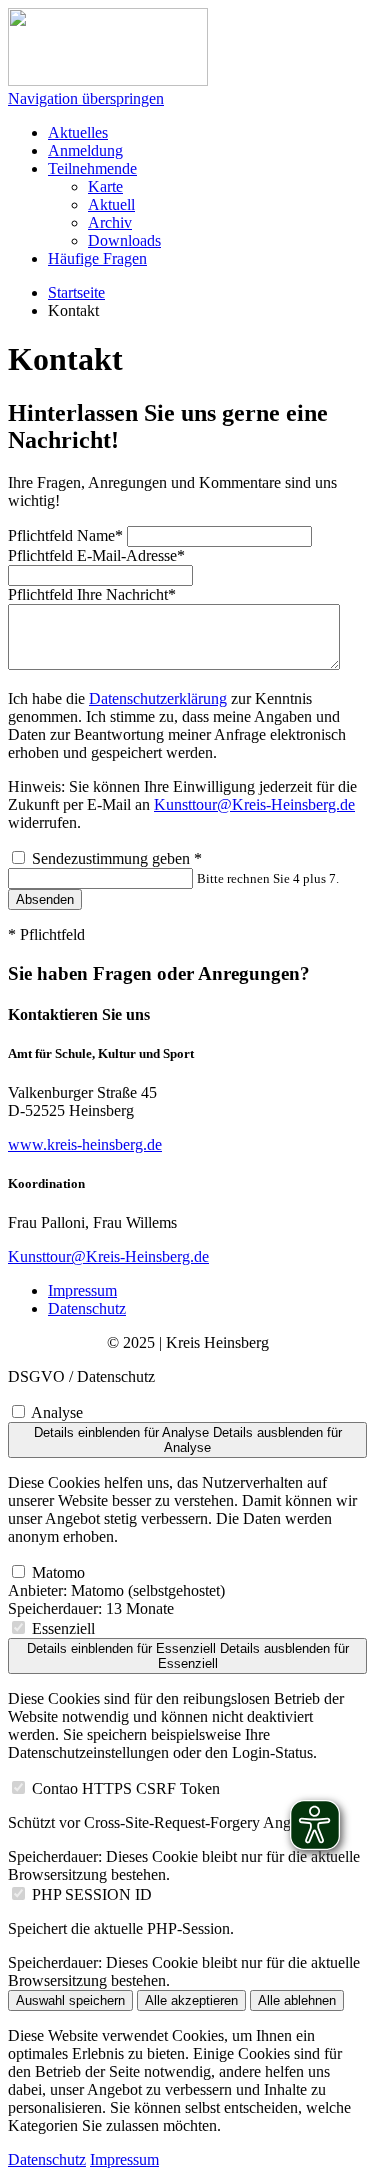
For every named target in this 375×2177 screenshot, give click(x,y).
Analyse (57, 1412)
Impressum (82, 1290)
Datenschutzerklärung (158, 698)
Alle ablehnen (297, 2000)
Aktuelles (78, 132)
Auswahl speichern (70, 2000)
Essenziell (63, 1628)
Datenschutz (87, 1308)
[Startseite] (108, 80)
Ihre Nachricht (92, 594)
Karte (105, 186)
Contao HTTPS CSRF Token (126, 1788)
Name (65, 535)
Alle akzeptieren (191, 2000)
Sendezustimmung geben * (117, 858)
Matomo (58, 1572)
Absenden (45, 899)
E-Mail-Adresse (96, 555)
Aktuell (111, 204)
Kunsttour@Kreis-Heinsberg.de (254, 804)
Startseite (76, 292)
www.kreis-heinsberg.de (85, 1144)
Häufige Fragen (97, 258)
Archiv (110, 222)
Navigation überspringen (86, 98)
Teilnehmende (92, 168)
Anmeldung (85, 150)
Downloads (124, 240)
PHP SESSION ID (92, 1894)
